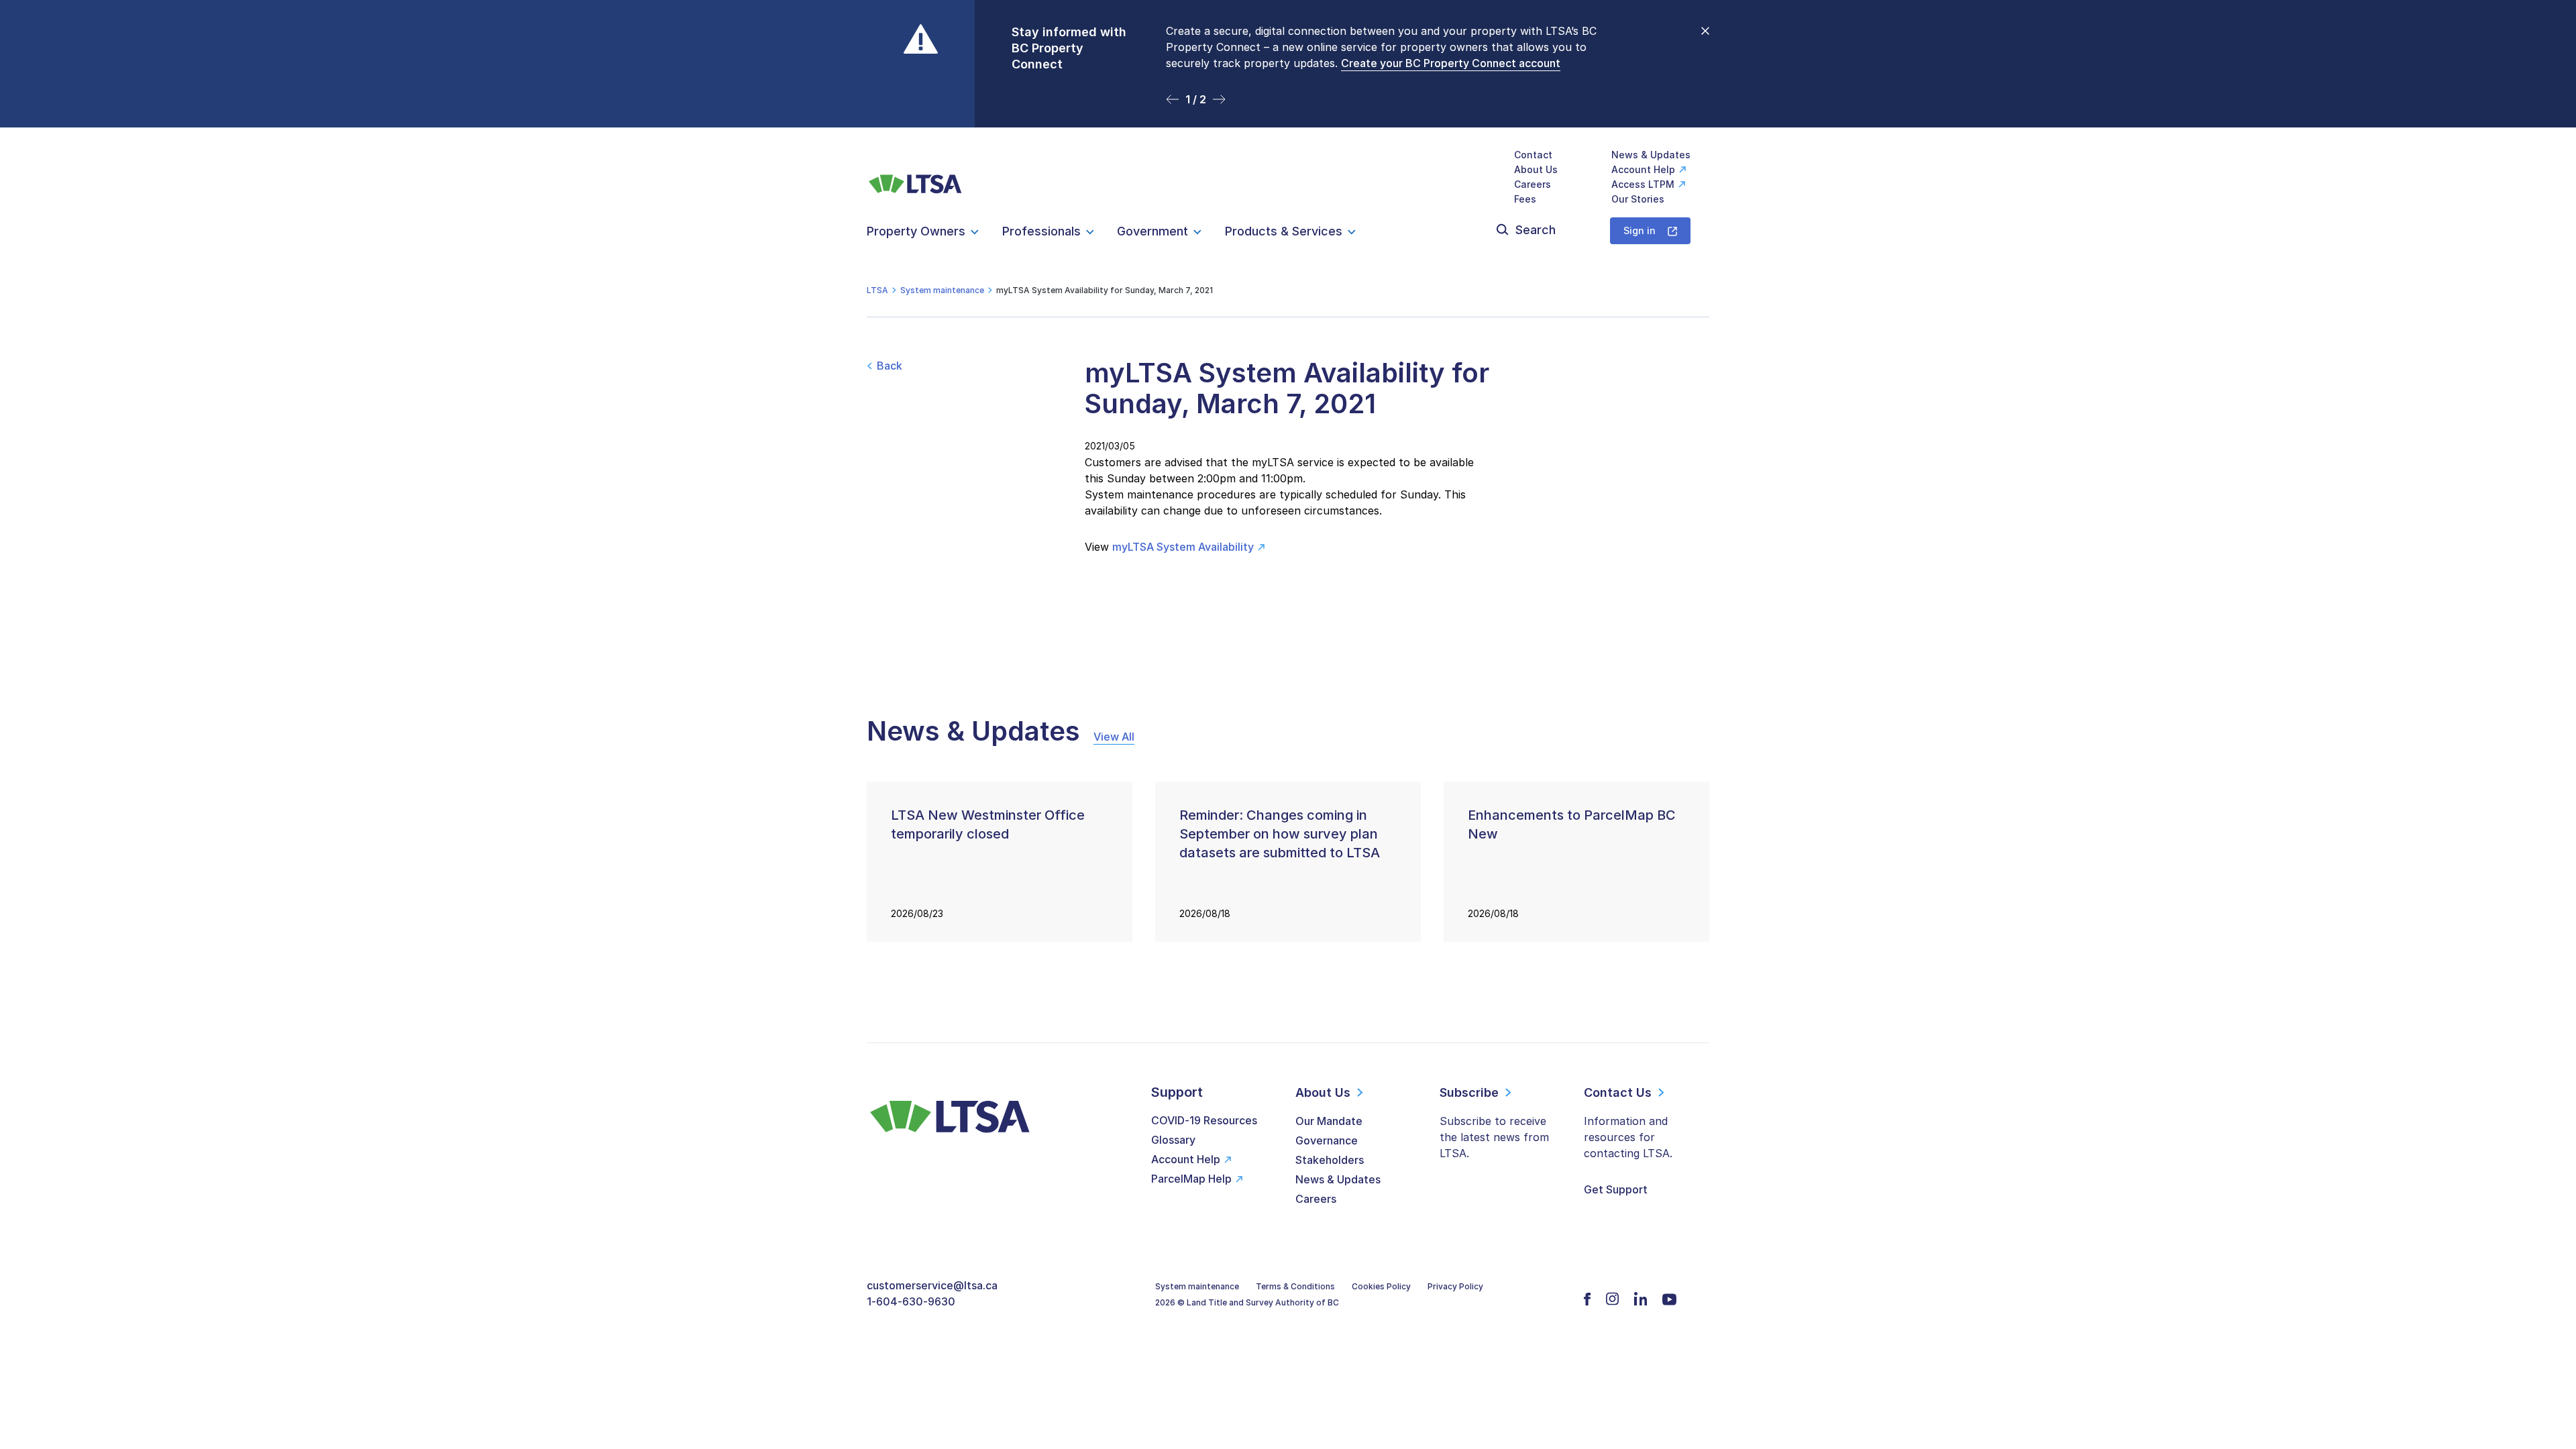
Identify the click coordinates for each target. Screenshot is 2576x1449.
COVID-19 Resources (1204, 1120)
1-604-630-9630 (911, 1301)
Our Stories (1638, 199)
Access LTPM (1643, 184)
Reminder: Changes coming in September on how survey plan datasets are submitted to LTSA (1280, 834)
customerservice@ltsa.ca (932, 1285)
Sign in (1640, 230)
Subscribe (1469, 1092)
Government (1152, 231)
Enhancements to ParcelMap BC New (1572, 824)
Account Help (1643, 169)
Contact (1533, 155)
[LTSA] (915, 177)
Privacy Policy (1455, 1286)
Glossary (1173, 1140)
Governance (1327, 1140)
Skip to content (1288, 111)
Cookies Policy (1381, 1286)
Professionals (1041, 231)
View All (1114, 737)
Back (890, 366)
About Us (1536, 169)
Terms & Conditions (1295, 1286)
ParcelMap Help (1191, 1179)
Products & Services (1284, 231)
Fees (1525, 199)
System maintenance (1197, 1286)
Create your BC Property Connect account (1451, 63)
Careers (1533, 184)
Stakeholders (1330, 1160)
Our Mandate (1329, 1121)
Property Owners (916, 231)
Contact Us (1618, 1092)
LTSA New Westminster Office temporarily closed (988, 824)
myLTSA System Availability (1183, 547)
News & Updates (1651, 155)
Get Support (1616, 1189)
